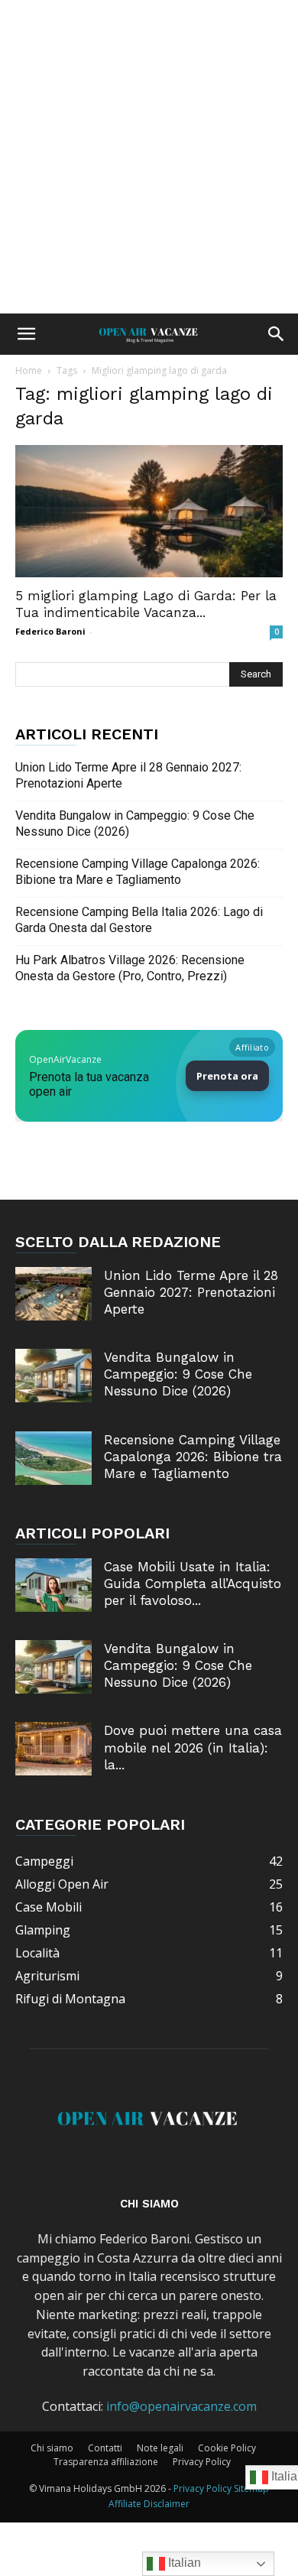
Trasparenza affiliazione (106, 2462)
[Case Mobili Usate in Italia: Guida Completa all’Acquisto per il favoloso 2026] (53, 1585)
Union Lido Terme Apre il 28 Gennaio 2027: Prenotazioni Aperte (128, 775)
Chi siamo (52, 2448)
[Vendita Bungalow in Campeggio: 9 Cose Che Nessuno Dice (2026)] (53, 1376)
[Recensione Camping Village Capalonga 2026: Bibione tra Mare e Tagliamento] (53, 1458)
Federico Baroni (50, 631)
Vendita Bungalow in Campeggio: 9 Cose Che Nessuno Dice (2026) (135, 823)
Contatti (105, 2448)
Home (29, 370)
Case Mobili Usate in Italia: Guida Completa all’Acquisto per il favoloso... (193, 1584)
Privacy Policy (202, 2462)
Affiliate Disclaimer (149, 2504)
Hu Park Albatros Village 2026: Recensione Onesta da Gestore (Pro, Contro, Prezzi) (130, 968)
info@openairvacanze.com (181, 2406)
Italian (183, 2563)
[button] (26, 334)
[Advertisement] (149, 157)
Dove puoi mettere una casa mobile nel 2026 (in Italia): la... (193, 1747)
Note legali (160, 2448)
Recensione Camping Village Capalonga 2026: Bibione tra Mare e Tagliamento (138, 872)
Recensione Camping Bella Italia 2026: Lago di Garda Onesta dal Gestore (139, 920)
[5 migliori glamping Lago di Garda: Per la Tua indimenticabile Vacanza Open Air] (149, 511)
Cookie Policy (227, 2448)
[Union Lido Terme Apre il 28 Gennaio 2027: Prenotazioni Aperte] (53, 1294)
